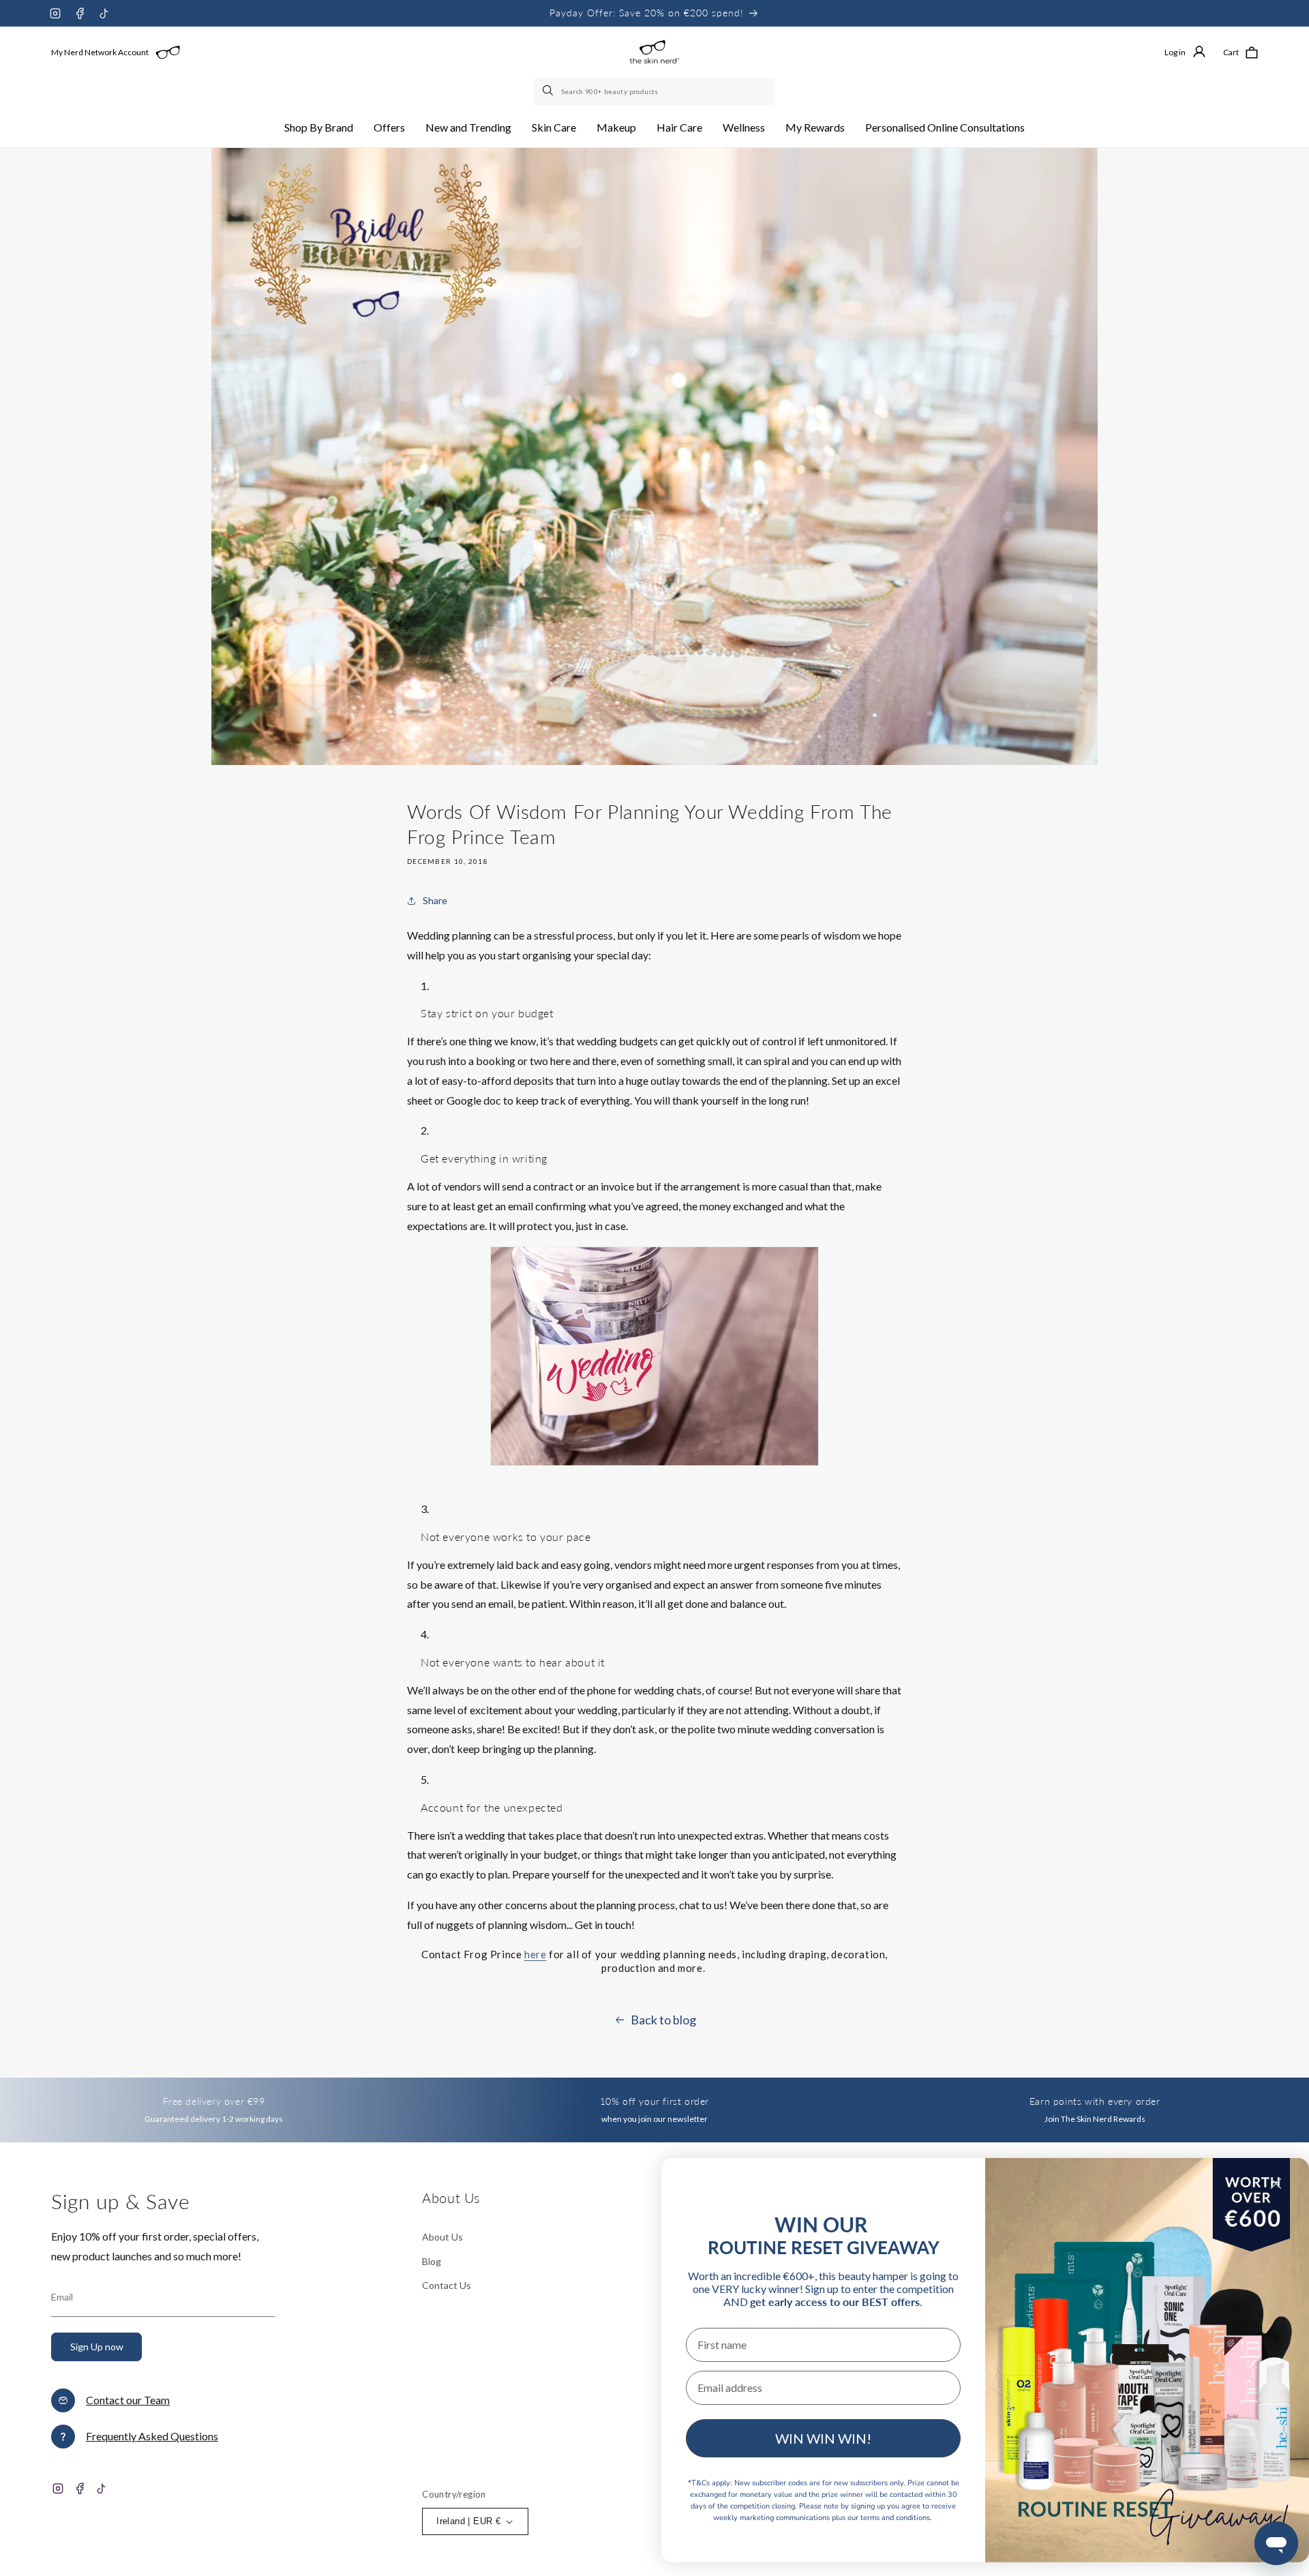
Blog (432, 2261)
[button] (319, 128)
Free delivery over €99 (214, 2101)
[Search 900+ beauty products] (549, 91)
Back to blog (663, 2020)
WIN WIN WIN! (823, 2438)
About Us (442, 2237)
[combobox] (654, 91)
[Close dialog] (1276, 2184)
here (535, 1954)
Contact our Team (128, 2400)
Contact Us (447, 2285)
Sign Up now (97, 2347)
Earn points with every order (1095, 2101)
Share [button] (435, 900)
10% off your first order (654, 2101)
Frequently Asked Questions (152, 2436)
